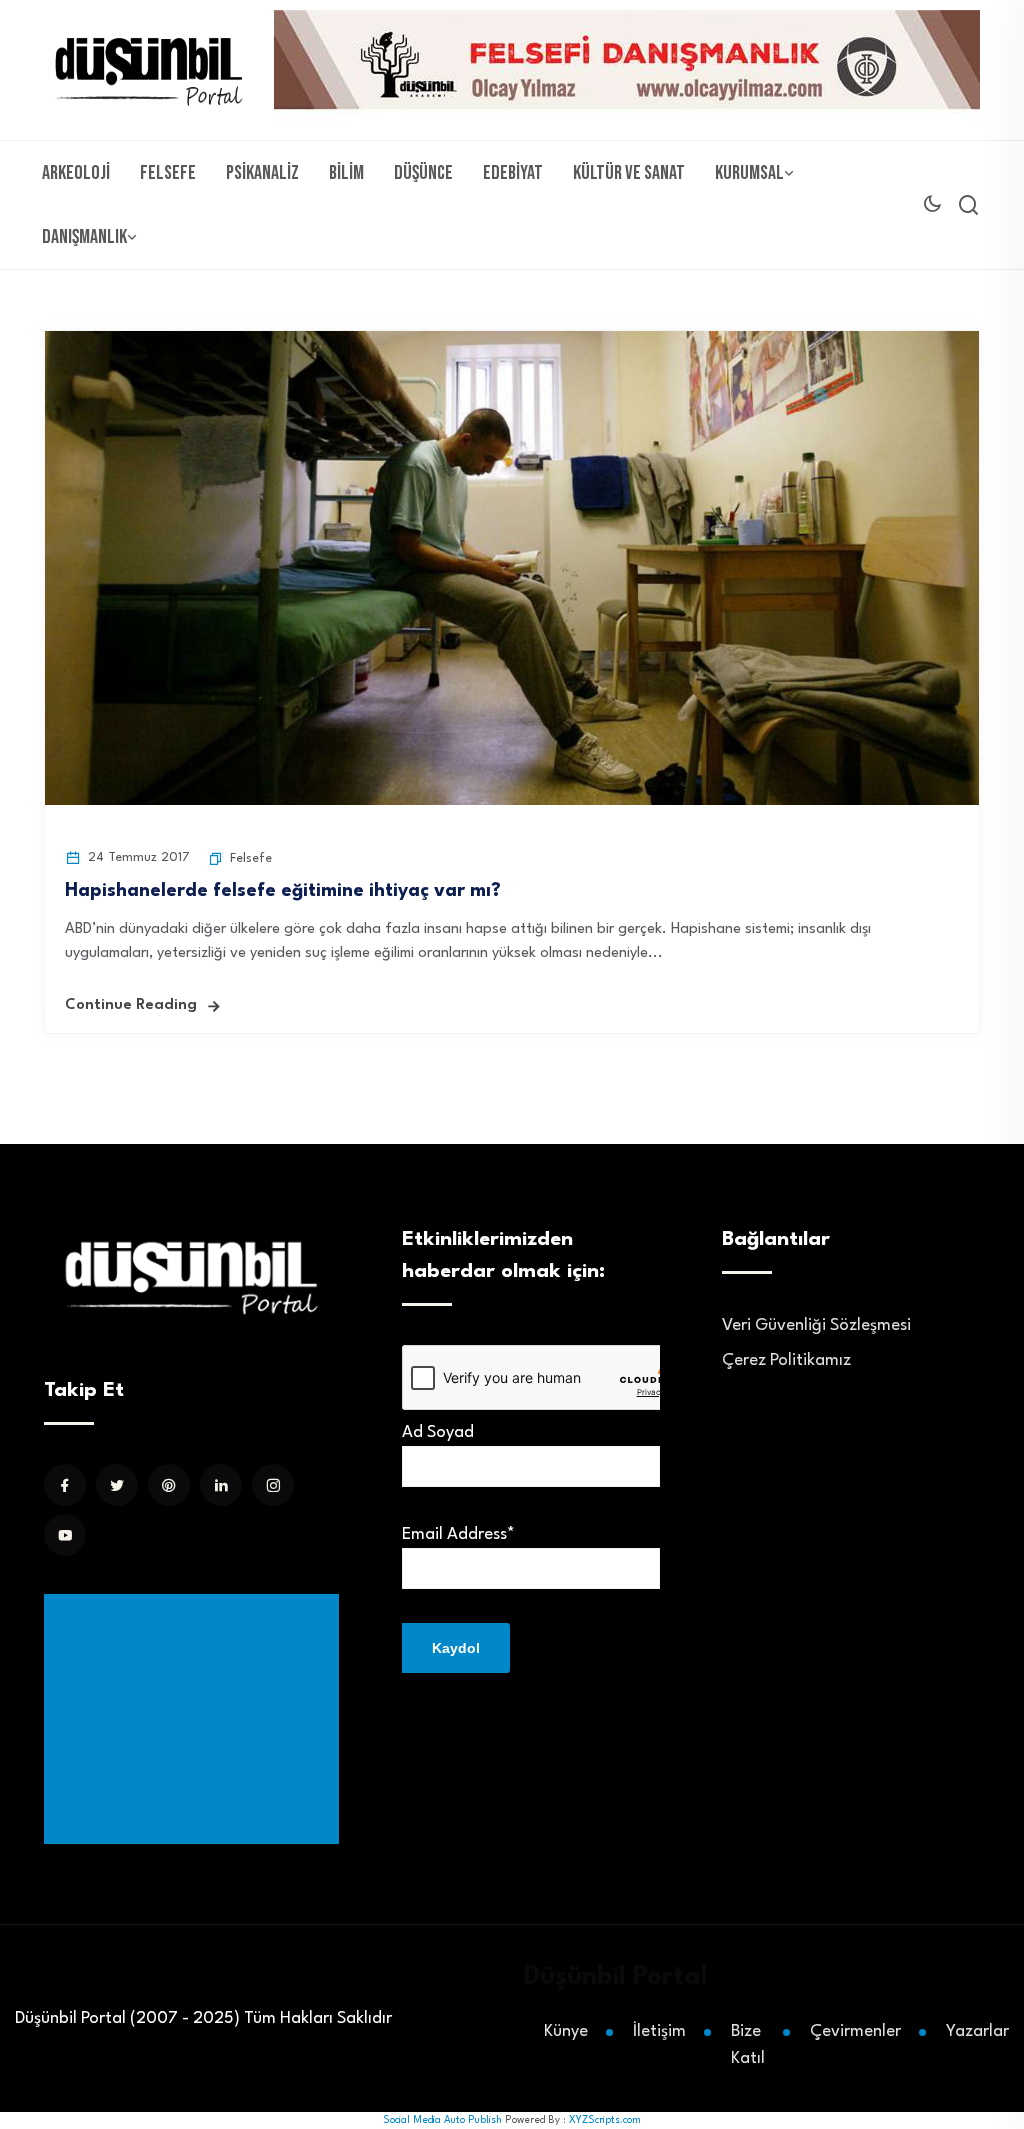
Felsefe (168, 173)
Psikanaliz (262, 173)
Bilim (346, 173)
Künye (566, 2031)
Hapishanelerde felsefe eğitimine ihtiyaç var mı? (283, 891)
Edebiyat (513, 173)
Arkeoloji (76, 173)
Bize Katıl (748, 2045)
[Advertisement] (195, 1719)
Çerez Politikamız (786, 1360)
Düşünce (423, 173)
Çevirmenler (855, 2031)
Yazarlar (977, 2031)
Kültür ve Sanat (629, 173)
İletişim (659, 2031)
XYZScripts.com (605, 2120)
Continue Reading (131, 1005)
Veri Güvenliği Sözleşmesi (816, 1325)
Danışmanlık (84, 237)
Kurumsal (749, 173)
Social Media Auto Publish (442, 2120)
